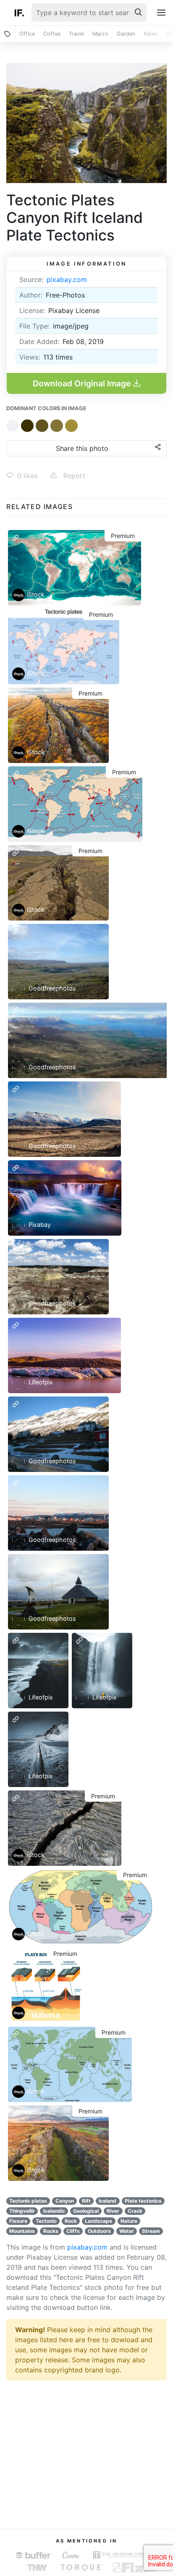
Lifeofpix (40, 1382)
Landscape (98, 2221)
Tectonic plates (28, 2201)
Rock (71, 2221)
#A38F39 (71, 426)
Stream (151, 2231)
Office (27, 34)
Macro (100, 34)
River (113, 2211)
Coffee (52, 34)
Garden (126, 34)
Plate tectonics (143, 2201)
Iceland (107, 2201)
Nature (129, 2221)
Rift (86, 2201)
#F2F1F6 (13, 426)
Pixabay (39, 1224)
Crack (135, 2211)
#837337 (57, 426)
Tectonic (46, 2221)
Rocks (51, 2231)
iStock (36, 594)
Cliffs (73, 2231)
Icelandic (54, 2211)
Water (127, 2231)
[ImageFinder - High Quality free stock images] (19, 13)
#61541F (42, 426)
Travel (76, 34)
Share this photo (82, 448)
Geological (86, 2211)
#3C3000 (27, 426)
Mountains (22, 2231)
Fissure (18, 2221)
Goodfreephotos (51, 988)
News (151, 34)
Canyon (65, 2201)
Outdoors (99, 2231)
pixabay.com (67, 279)
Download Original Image (83, 383)
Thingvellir (22, 2211)
